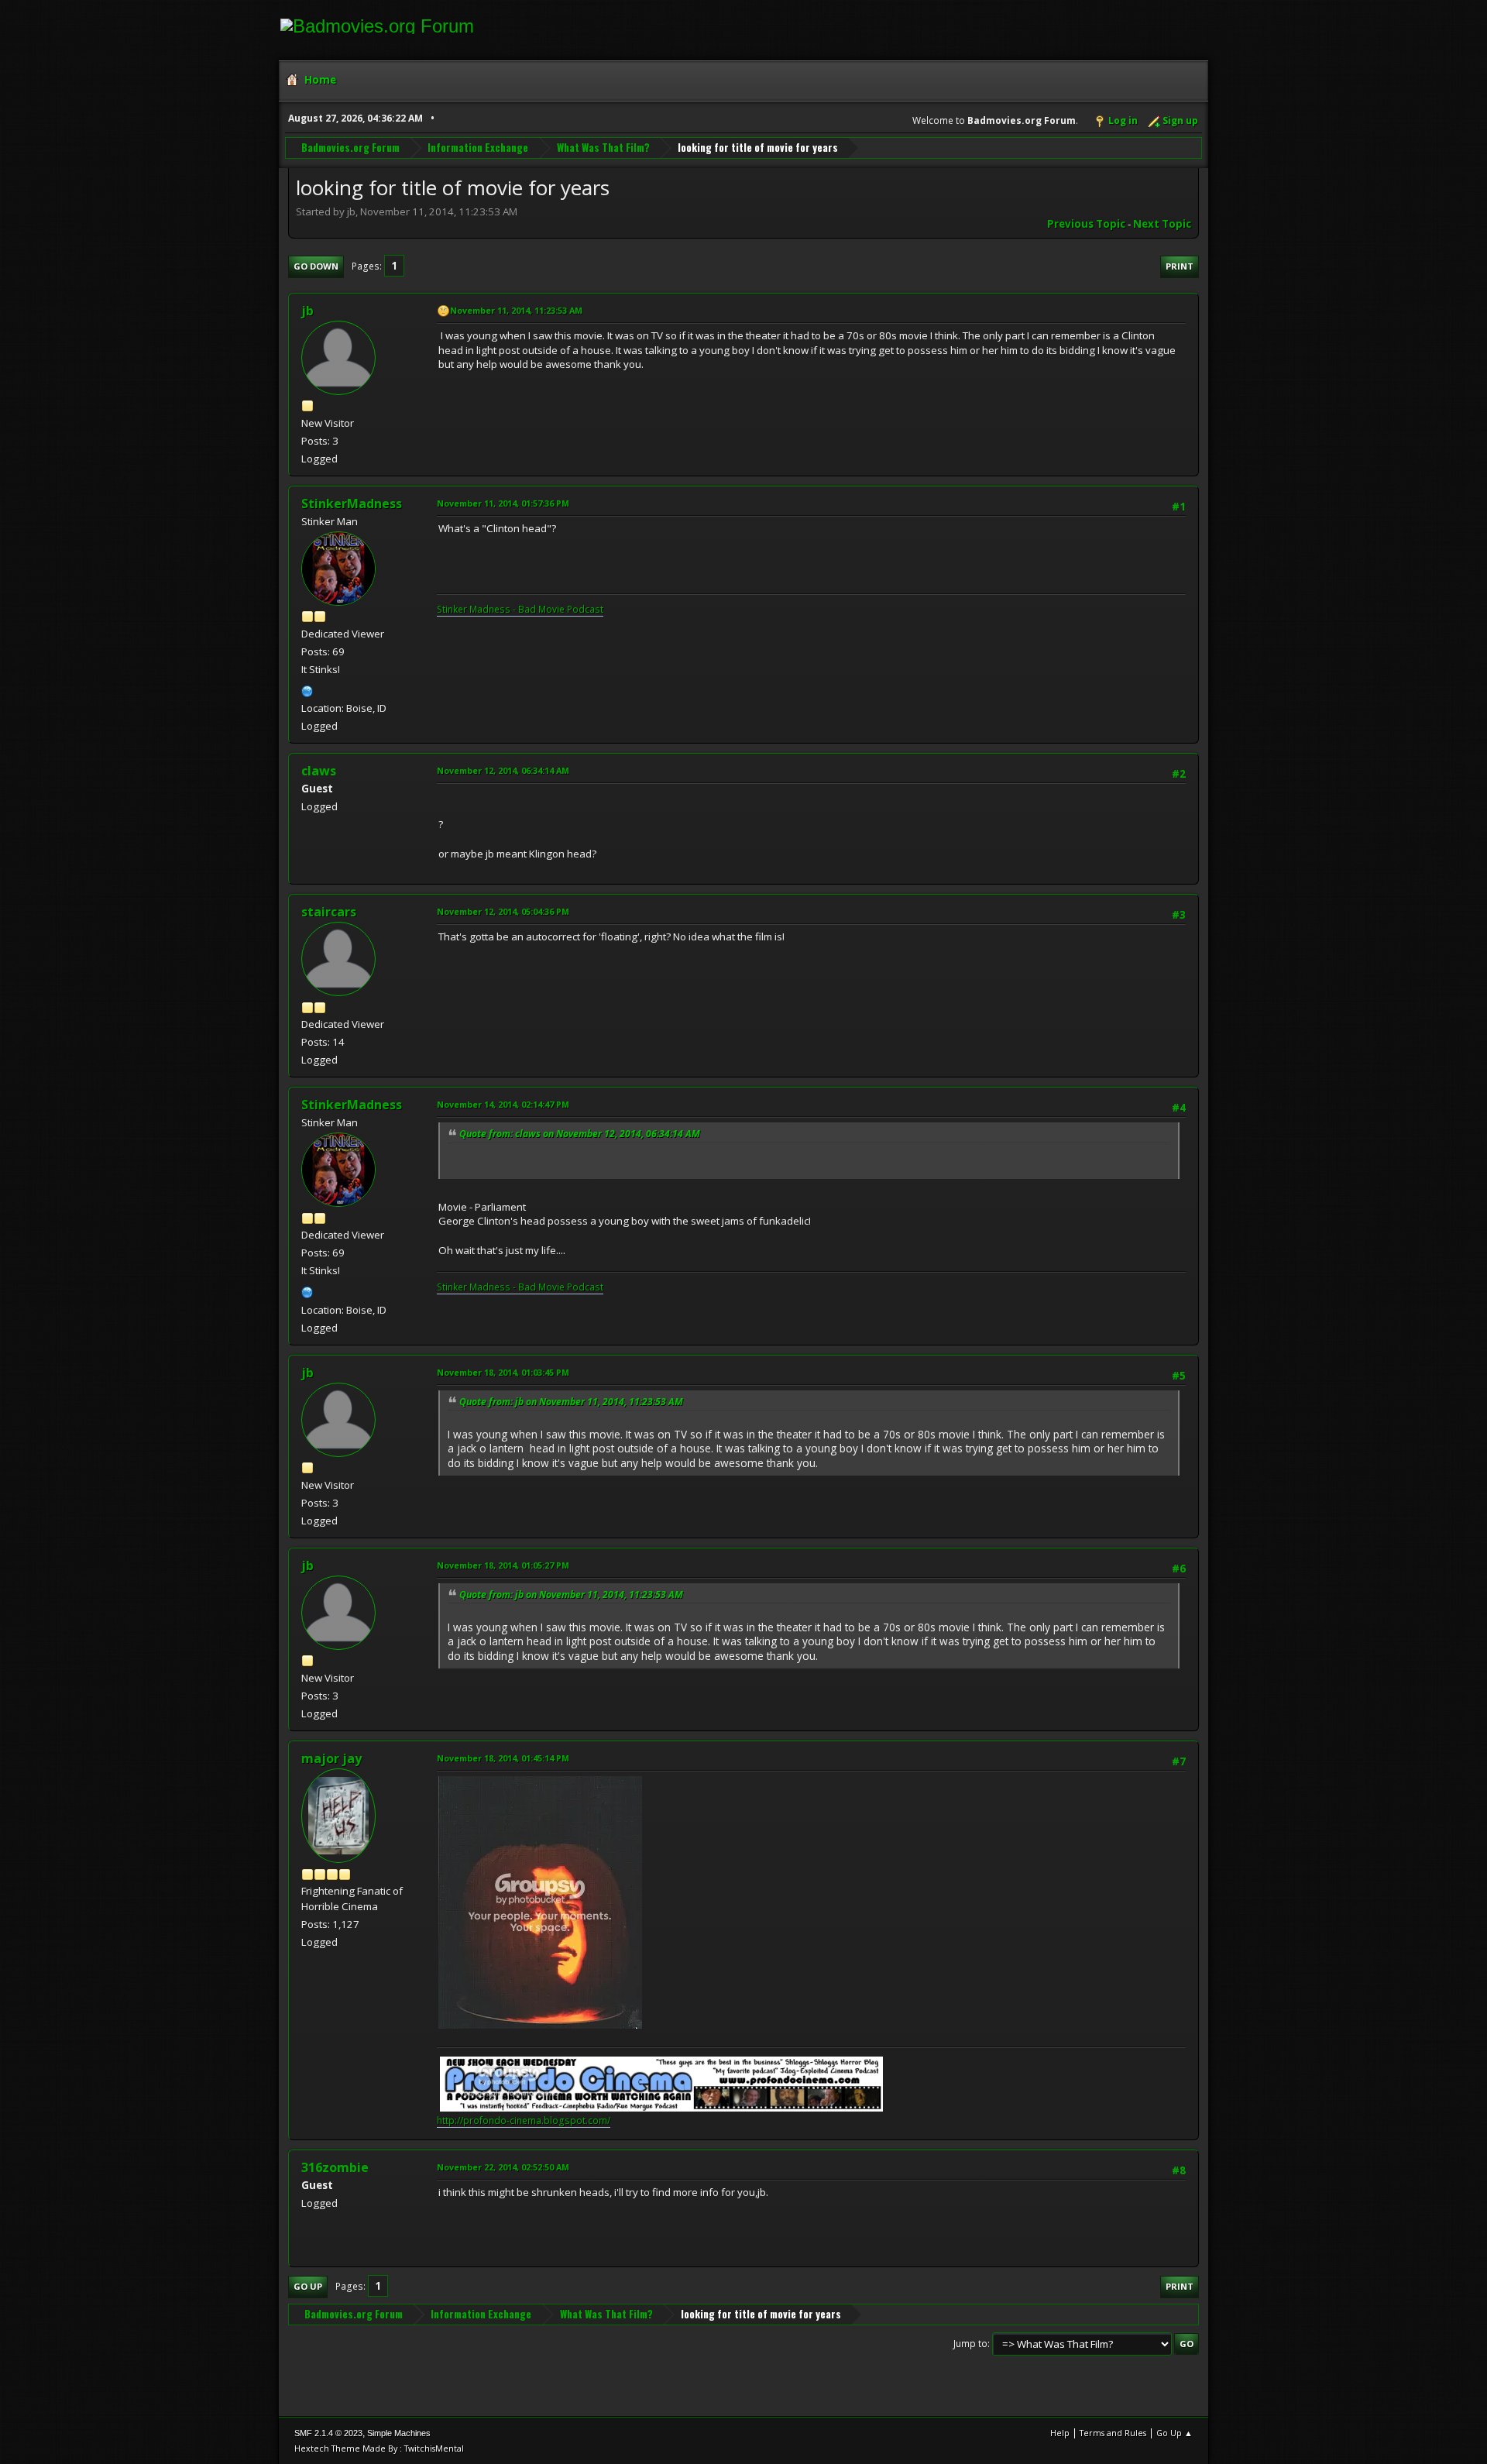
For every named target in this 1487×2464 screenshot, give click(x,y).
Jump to (970, 2344)
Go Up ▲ (1174, 2433)
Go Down (316, 266)
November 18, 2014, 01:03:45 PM (503, 1372)
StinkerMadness (352, 503)
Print (1180, 266)
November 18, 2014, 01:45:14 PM (503, 1758)
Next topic (1162, 224)
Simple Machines (399, 2433)
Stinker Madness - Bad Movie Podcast (520, 609)
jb (307, 311)
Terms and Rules (1113, 2433)
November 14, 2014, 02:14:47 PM (503, 1104)
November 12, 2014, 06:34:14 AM (503, 770)
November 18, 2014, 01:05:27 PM (503, 1565)
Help (1060, 2433)
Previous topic (1086, 224)
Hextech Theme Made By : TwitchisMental (379, 2448)
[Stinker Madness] (307, 689)
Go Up (308, 2286)
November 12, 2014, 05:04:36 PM (503, 911)
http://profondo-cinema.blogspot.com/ (524, 2120)
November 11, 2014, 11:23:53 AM (516, 310)
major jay (331, 1758)
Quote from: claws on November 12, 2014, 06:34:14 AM (580, 1134)
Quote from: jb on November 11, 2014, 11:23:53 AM (571, 1402)
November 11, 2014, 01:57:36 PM (503, 503)
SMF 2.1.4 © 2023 (328, 2433)
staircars (329, 912)
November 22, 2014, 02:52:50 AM (503, 2167)
